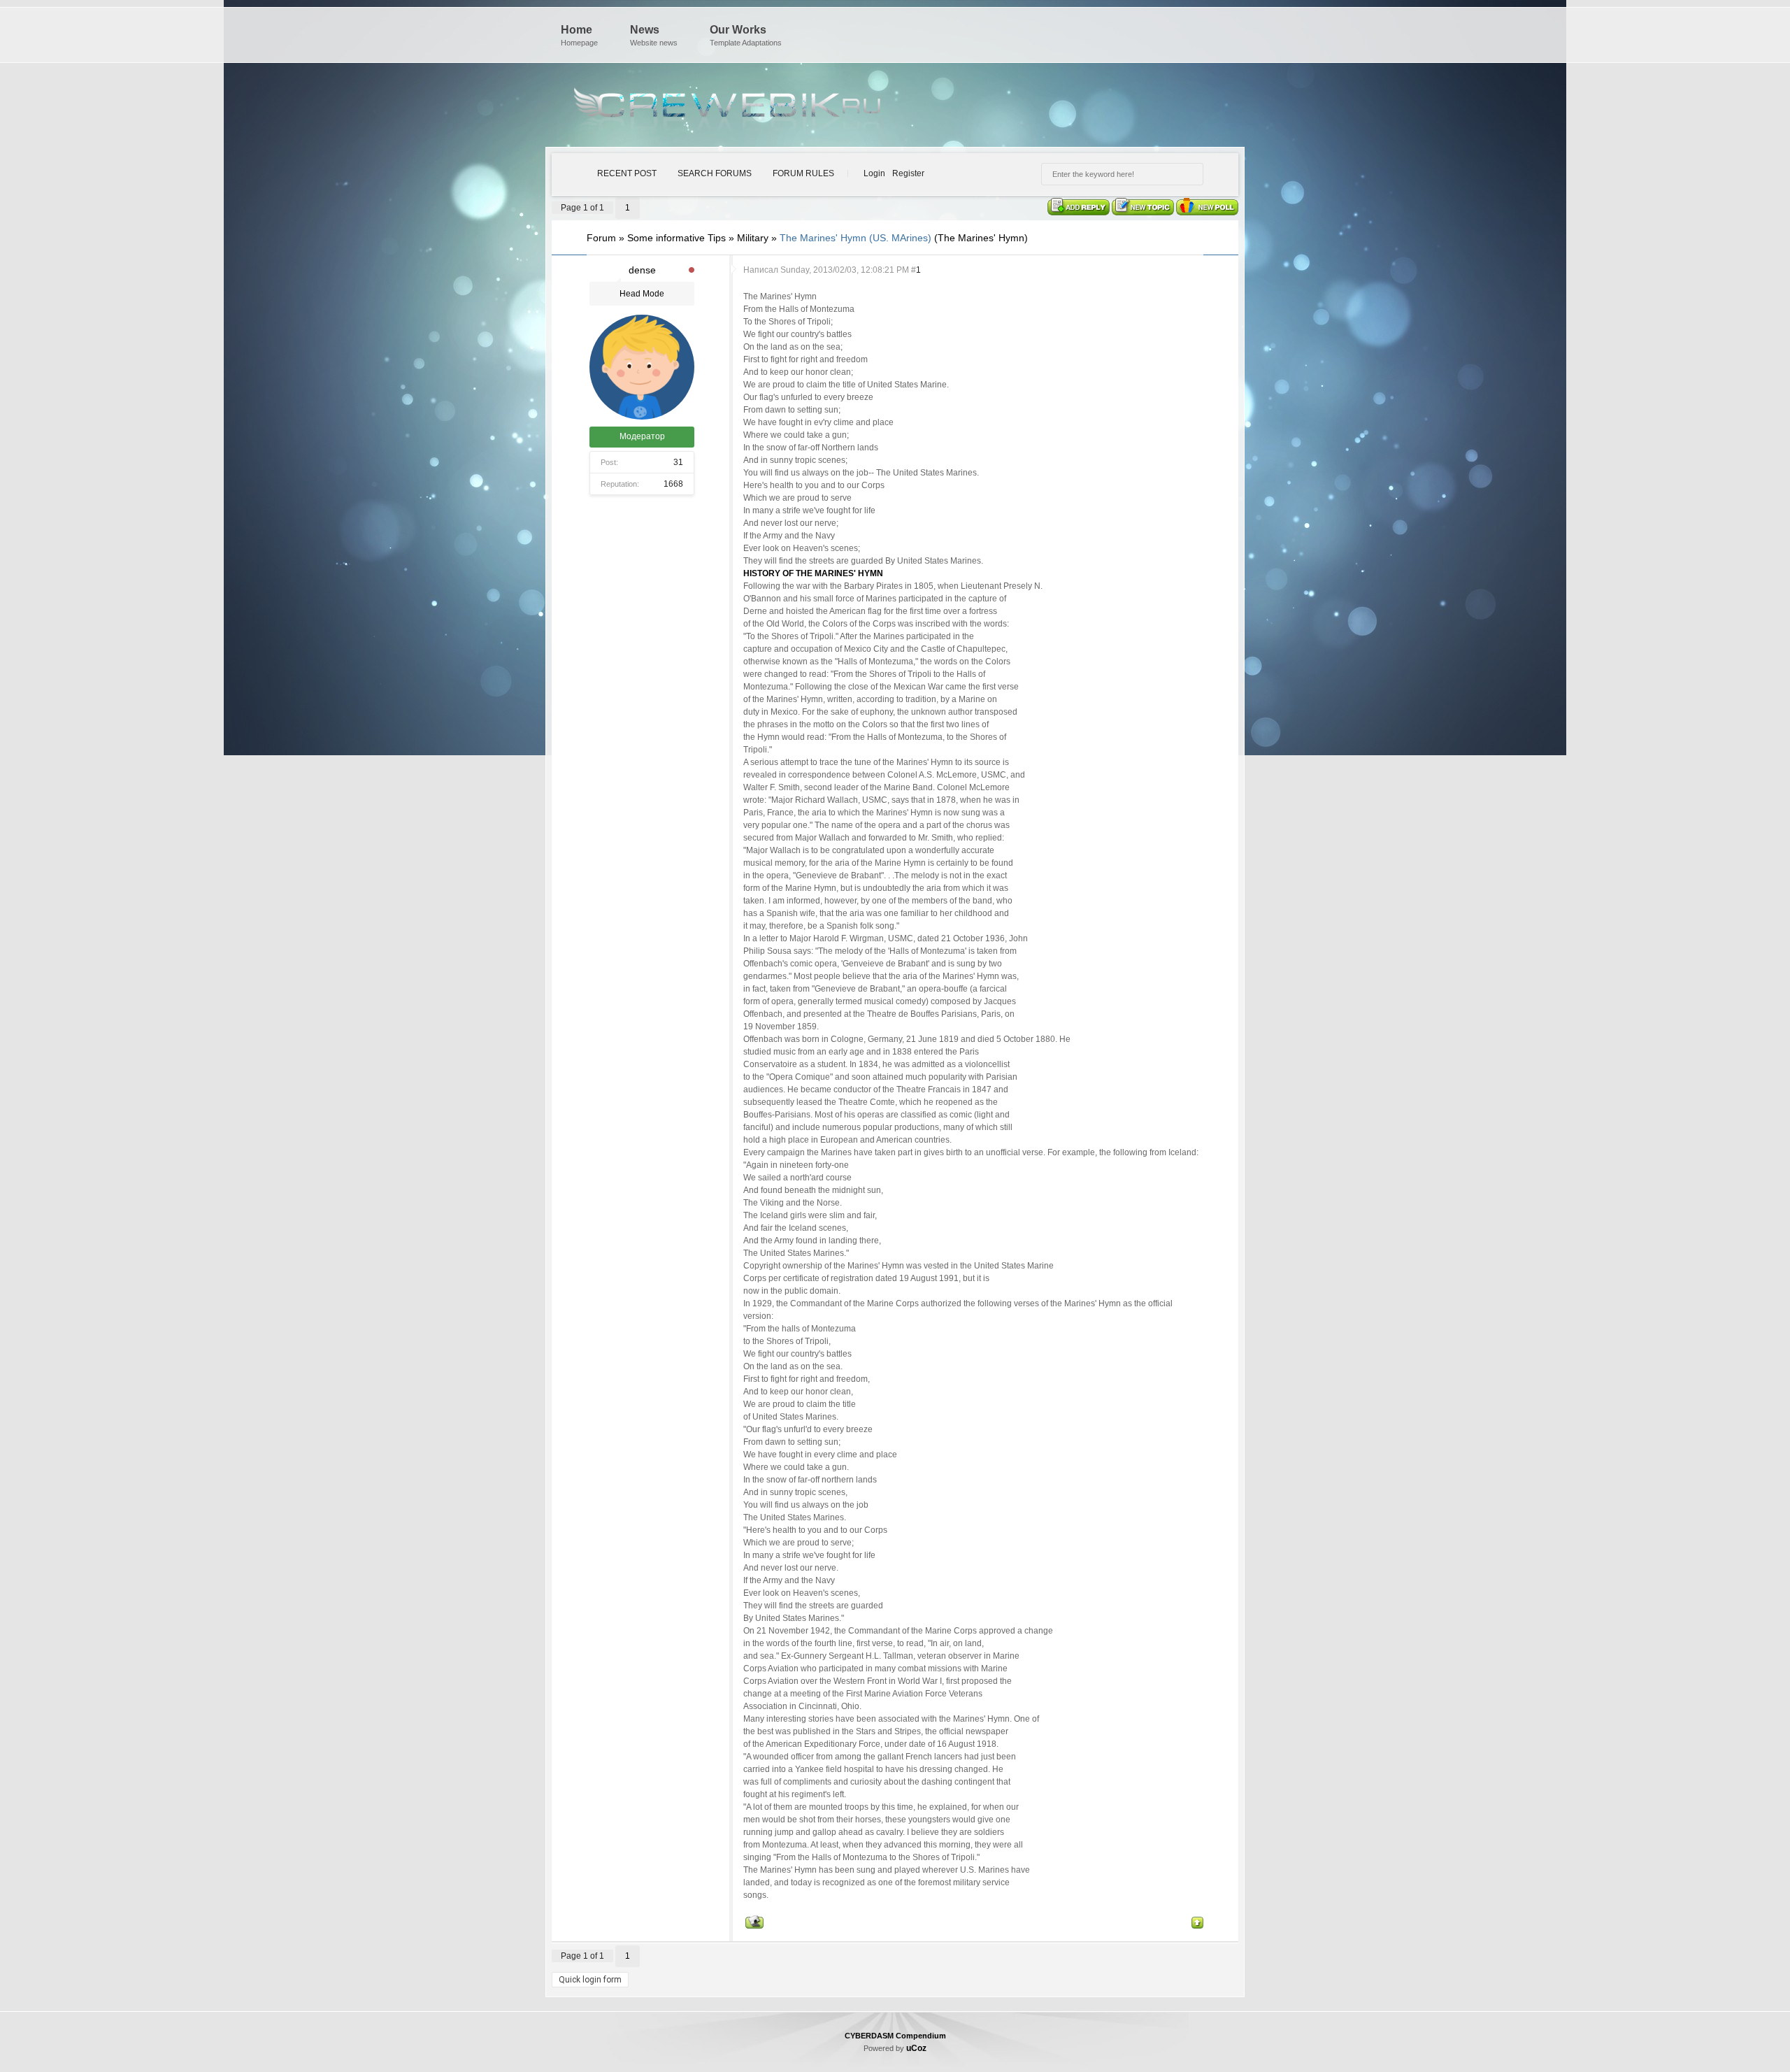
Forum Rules (803, 173)
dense (642, 270)
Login (874, 173)
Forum (601, 238)
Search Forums (715, 173)
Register (908, 173)
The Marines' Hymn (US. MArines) (855, 238)
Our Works (746, 35)
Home (579, 35)
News (654, 35)
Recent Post (627, 173)
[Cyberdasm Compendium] (727, 108)
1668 (673, 484)
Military (753, 238)
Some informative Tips (676, 238)
